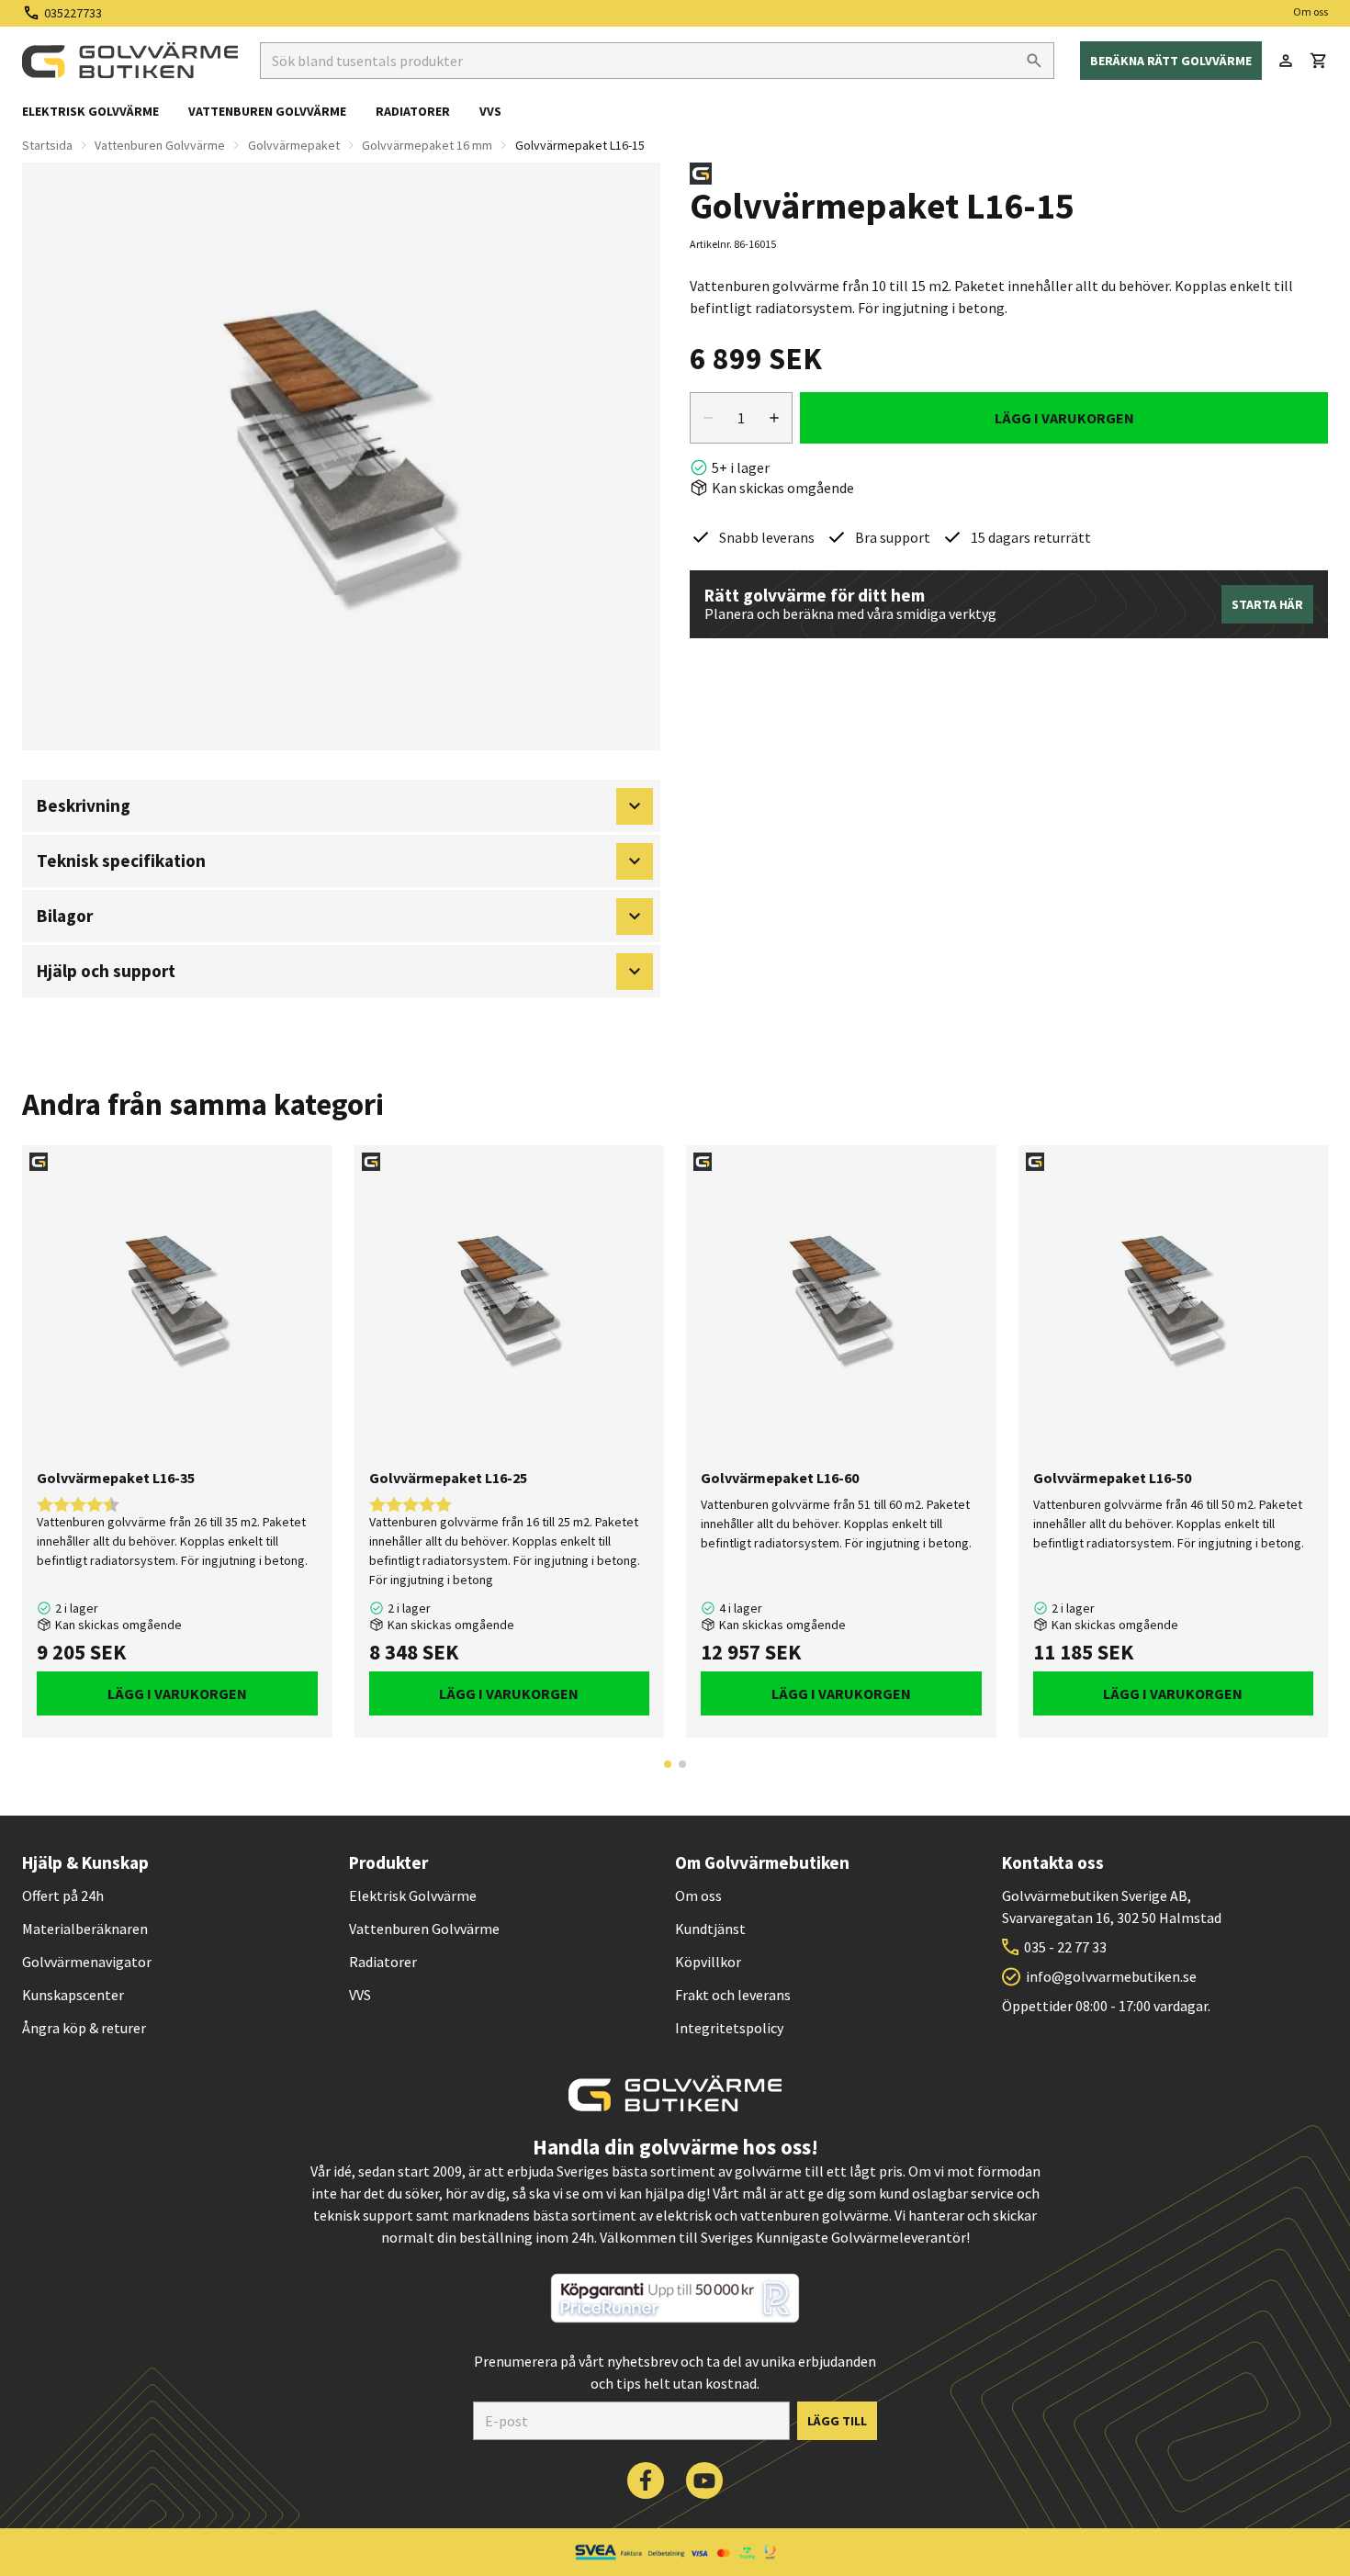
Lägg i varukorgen (1064, 418)
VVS (490, 111)
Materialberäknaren (85, 1929)
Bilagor (65, 916)
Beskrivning (84, 805)
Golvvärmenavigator (87, 1962)
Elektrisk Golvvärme (413, 1895)
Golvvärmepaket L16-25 (448, 1478)
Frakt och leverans (733, 1995)
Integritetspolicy (729, 2028)
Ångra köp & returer (84, 2028)
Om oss (1311, 11)
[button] (1319, 61)
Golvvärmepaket (294, 145)
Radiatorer (413, 111)
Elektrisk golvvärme (90, 111)
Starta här (1267, 604)
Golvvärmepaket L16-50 (1112, 1478)
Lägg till (837, 2421)
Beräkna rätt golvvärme (1171, 61)
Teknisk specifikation (121, 861)
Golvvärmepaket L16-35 (116, 1478)
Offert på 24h (63, 1895)
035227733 (73, 13)
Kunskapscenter (73, 1995)
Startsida (47, 145)
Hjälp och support (106, 971)
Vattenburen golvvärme (267, 111)
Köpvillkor (708, 1962)
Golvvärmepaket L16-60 (780, 1478)
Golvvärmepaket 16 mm (427, 145)
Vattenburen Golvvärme (160, 145)
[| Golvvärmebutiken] (130, 61)
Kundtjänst (710, 1929)
